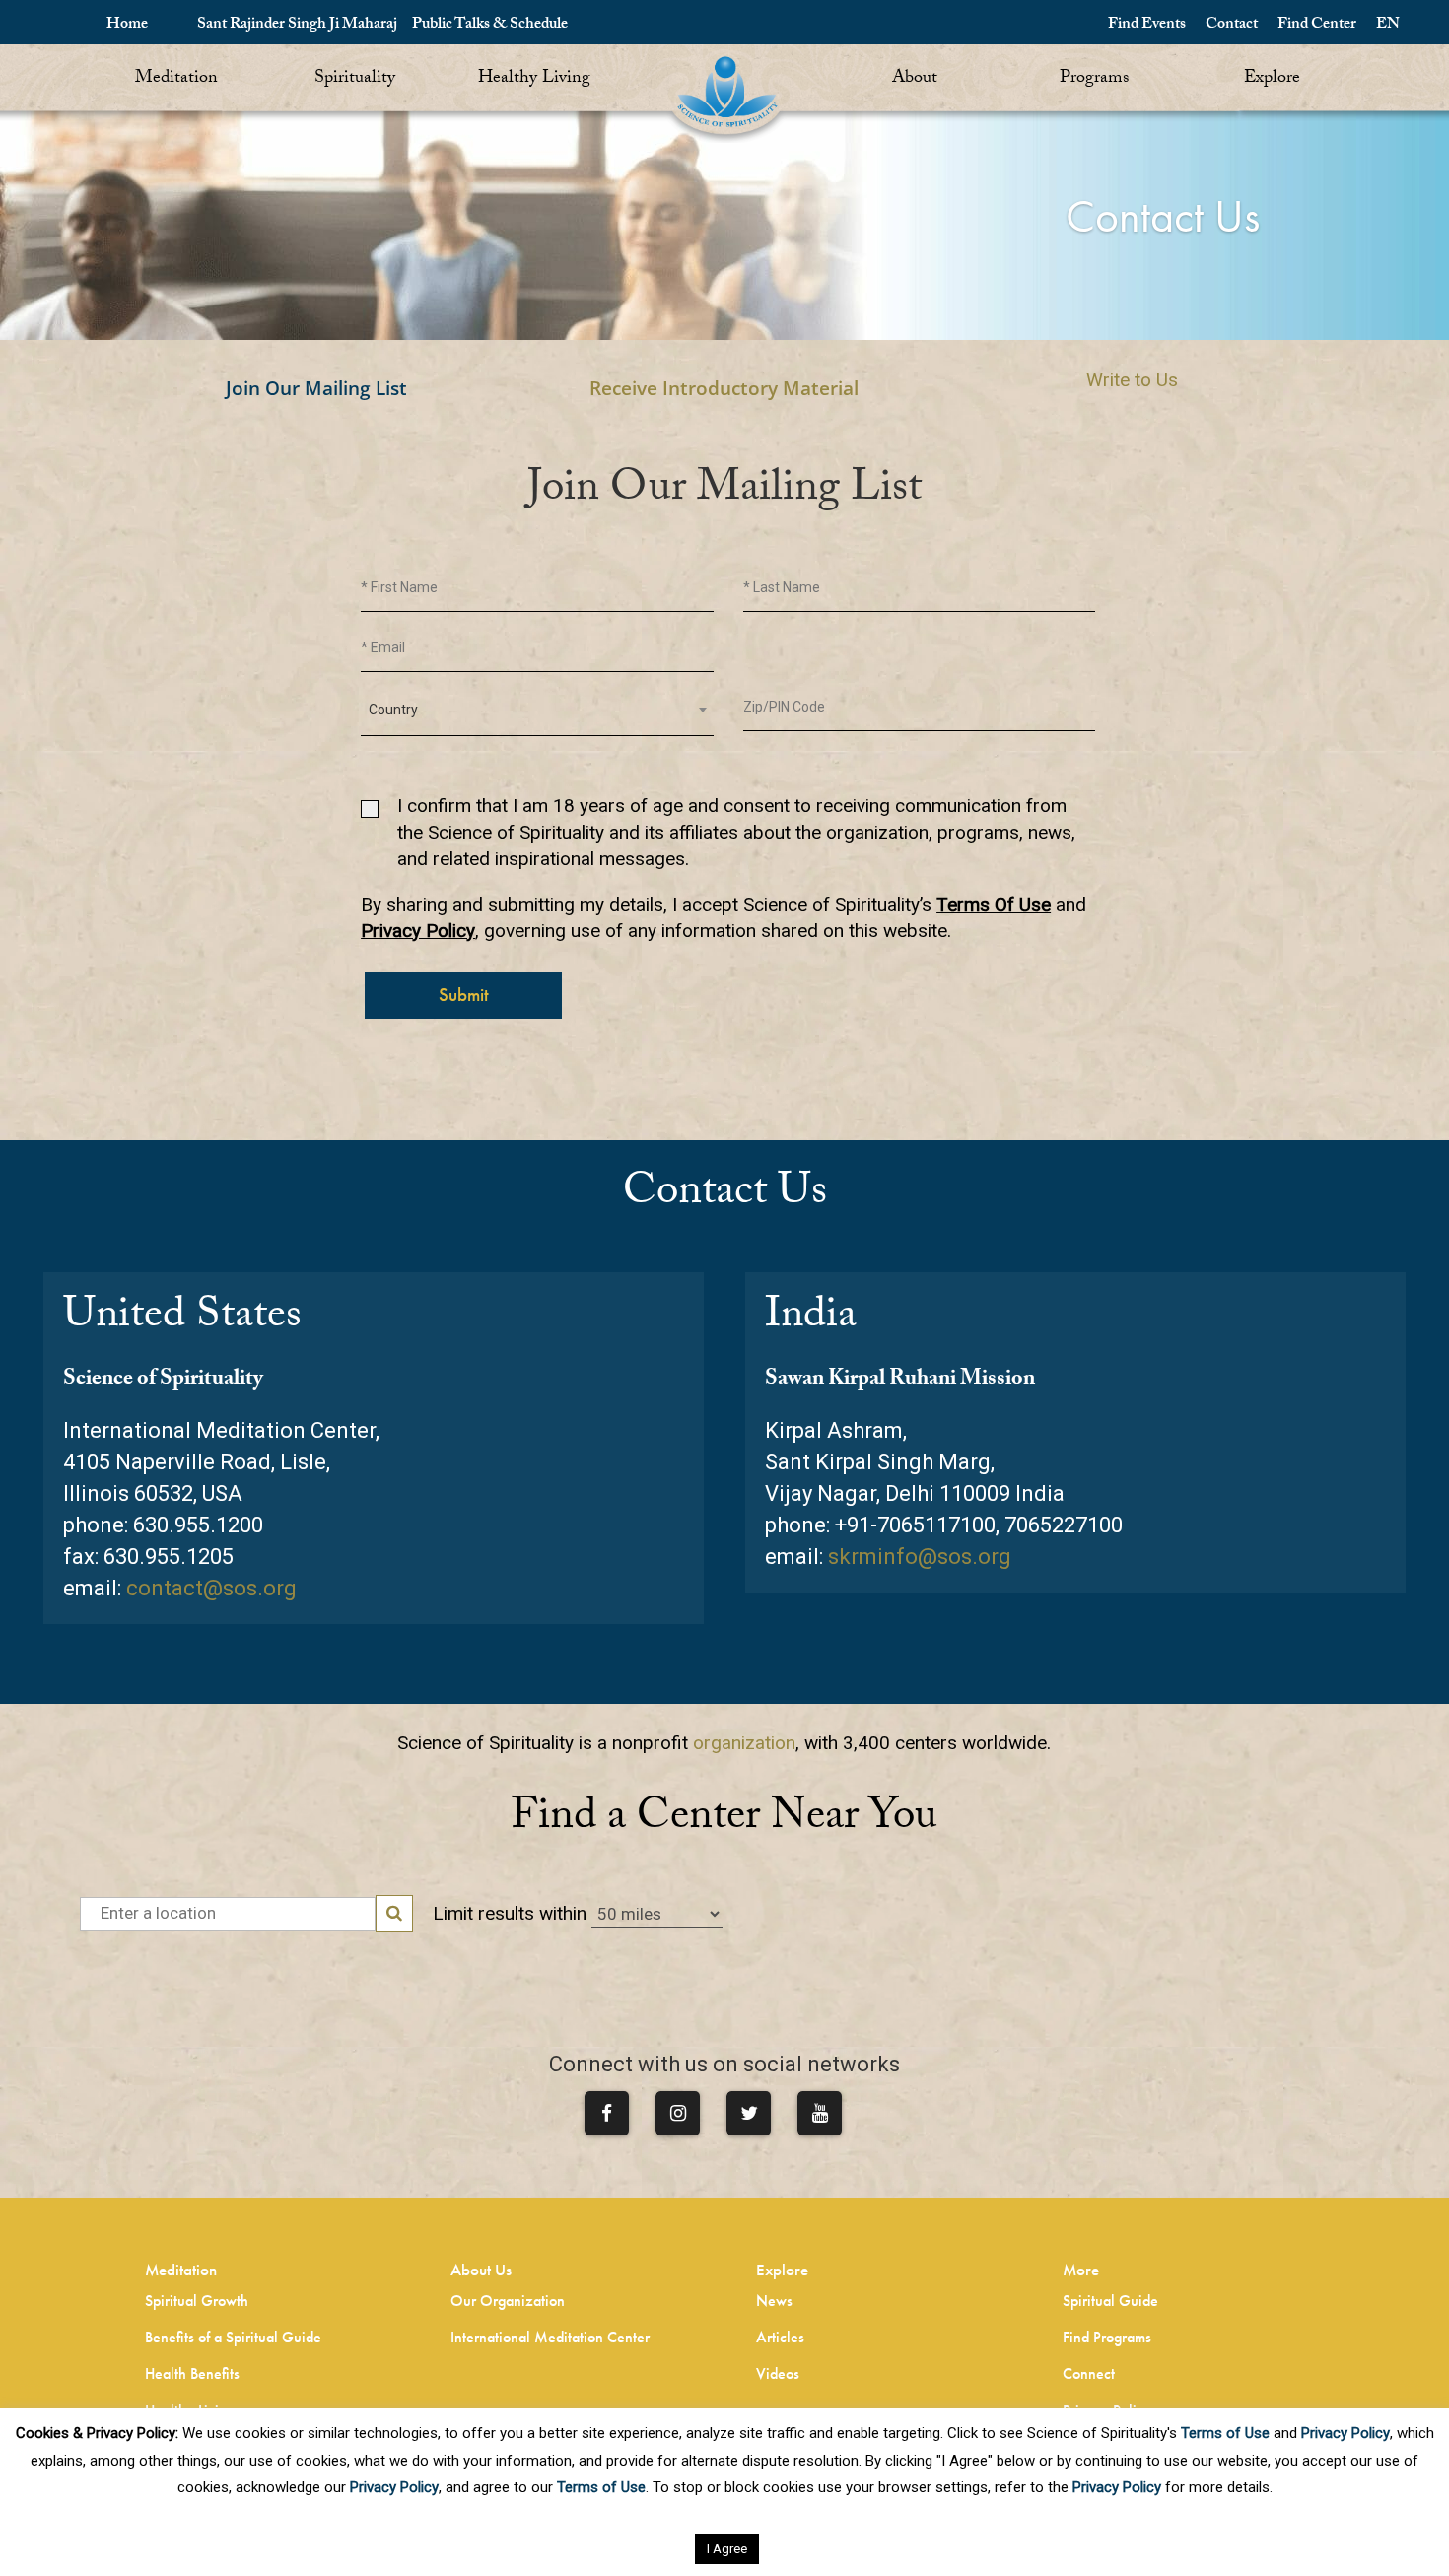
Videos (778, 2373)
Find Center (1317, 25)
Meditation (176, 79)
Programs (1094, 79)
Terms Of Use (994, 904)
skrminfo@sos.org (920, 1557)
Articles (780, 2337)
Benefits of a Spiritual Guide (233, 2337)
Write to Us (1132, 380)
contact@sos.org (211, 1588)
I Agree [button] (727, 2549)
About (915, 79)
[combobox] (537, 710)
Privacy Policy (418, 931)
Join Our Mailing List (316, 388)
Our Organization (508, 2301)
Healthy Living (534, 79)
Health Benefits (192, 2373)
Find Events (1147, 25)
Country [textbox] (393, 710)
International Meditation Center (550, 2337)
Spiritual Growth (197, 2301)
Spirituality (355, 79)
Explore (1272, 79)
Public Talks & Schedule (490, 25)
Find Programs (1107, 2337)
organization (744, 1743)
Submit (464, 995)
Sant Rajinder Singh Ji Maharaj (297, 25)
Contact (1232, 25)
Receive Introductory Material (724, 388)
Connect (1089, 2373)
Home (127, 25)
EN (1388, 25)
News (774, 2301)
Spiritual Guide (1110, 2301)
